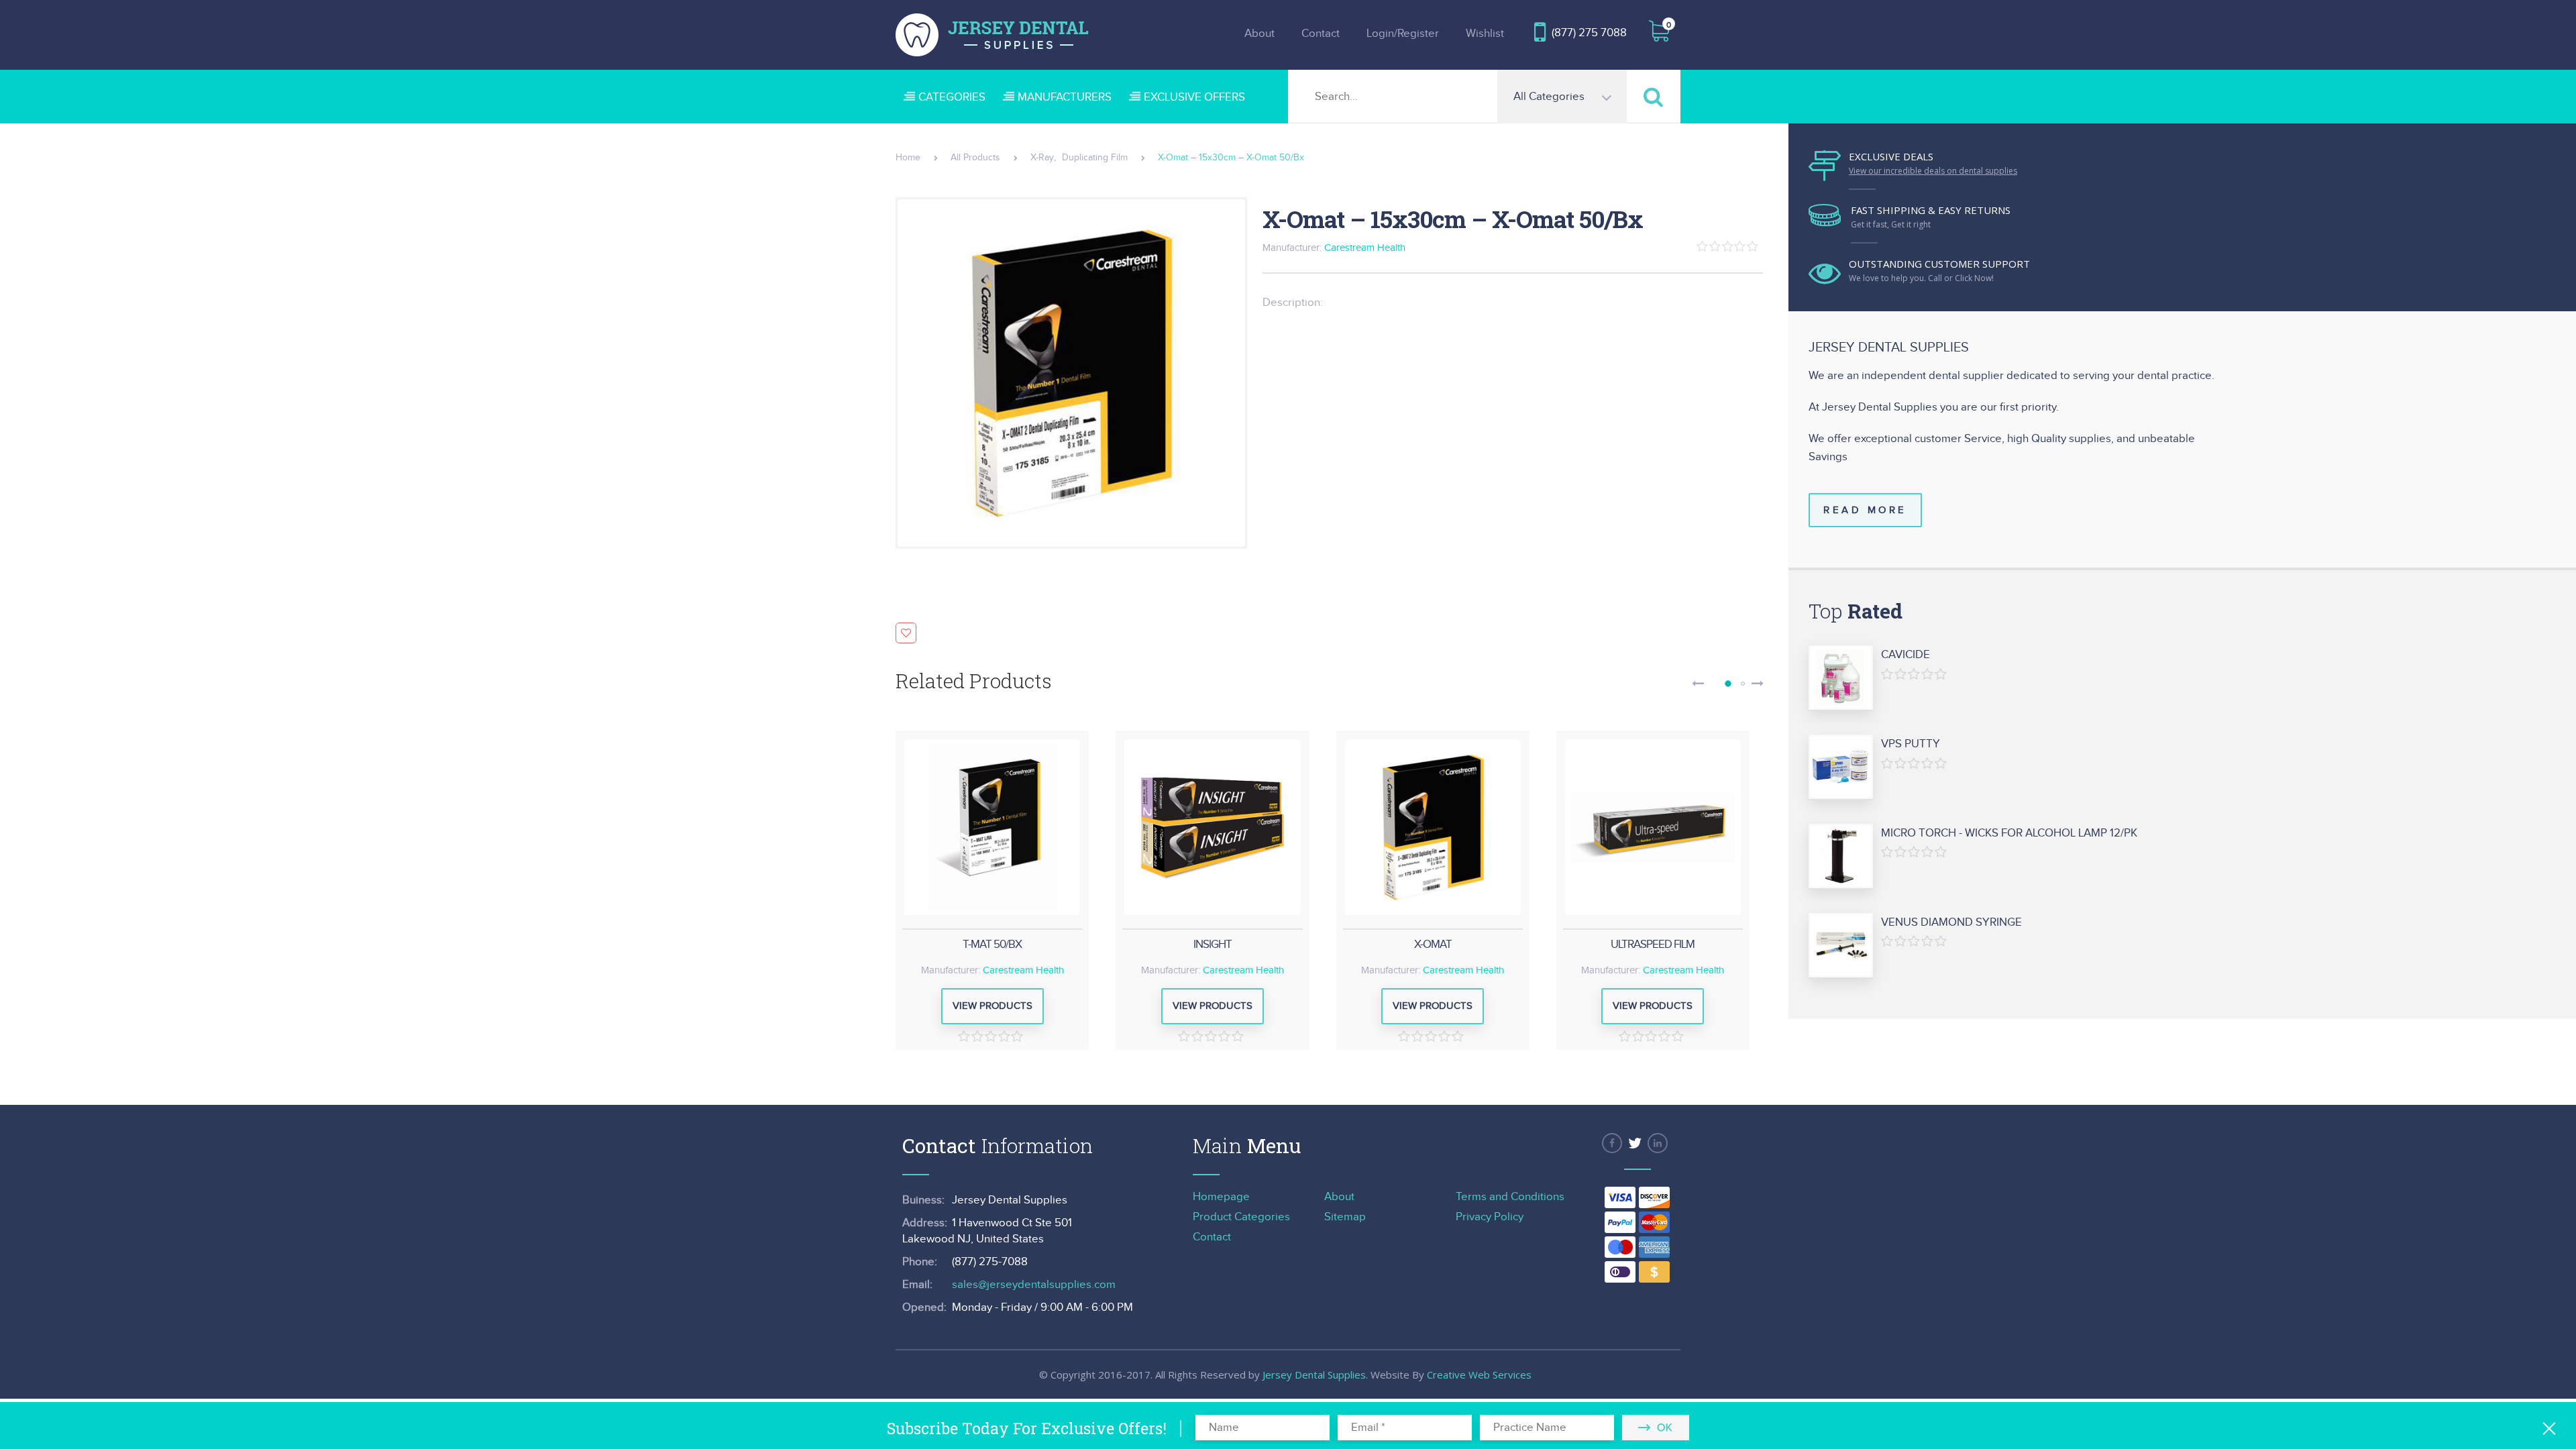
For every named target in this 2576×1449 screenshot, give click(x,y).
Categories (952, 97)
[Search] (1654, 96)
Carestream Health (1365, 248)
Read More (1865, 510)
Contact (1321, 34)
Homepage (1221, 1197)
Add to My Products (906, 633)
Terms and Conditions (1510, 1197)
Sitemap (1345, 1217)
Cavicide (1906, 655)
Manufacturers (1065, 97)
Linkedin (1658, 1143)
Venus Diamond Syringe (1951, 922)
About (1259, 34)
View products (992, 1006)
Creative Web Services (1479, 1375)
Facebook (1612, 1143)
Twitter (1635, 1143)
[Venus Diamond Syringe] (1841, 946)
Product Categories (1241, 1217)
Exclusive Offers (1194, 97)
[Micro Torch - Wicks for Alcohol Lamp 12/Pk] (1841, 857)
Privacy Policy (1490, 1217)
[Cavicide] (1841, 678)
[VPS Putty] (1841, 767)
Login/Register (1403, 34)
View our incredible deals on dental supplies (1933, 171)
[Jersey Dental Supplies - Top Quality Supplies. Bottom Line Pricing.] (992, 35)
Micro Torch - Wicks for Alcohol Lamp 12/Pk (2009, 833)
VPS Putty (1911, 744)
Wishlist (1485, 34)
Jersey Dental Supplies (1314, 1375)
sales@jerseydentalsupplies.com (1034, 1285)
